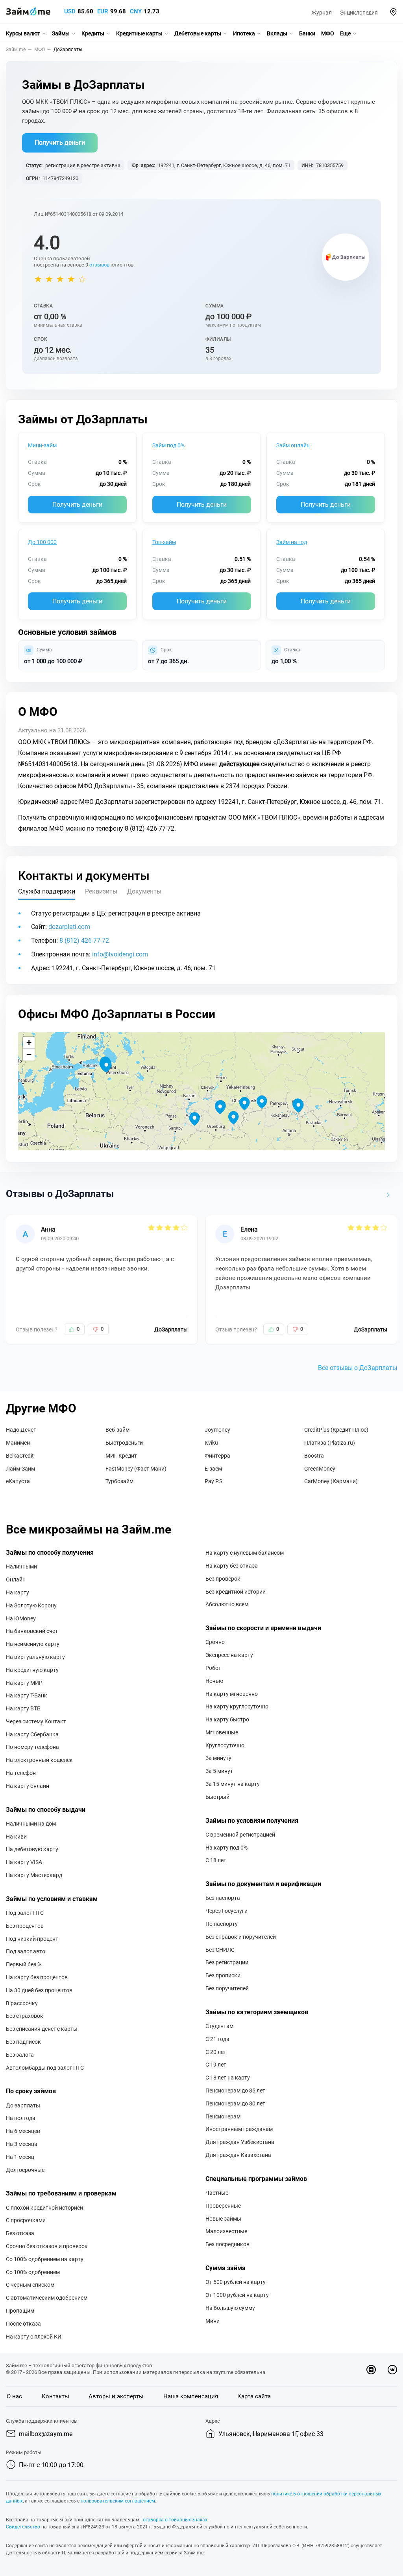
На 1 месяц (20, 2157)
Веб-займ (117, 1430)
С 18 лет (216, 1860)
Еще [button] (345, 33)
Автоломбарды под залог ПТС (45, 2068)
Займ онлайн (293, 445)
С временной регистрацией (240, 1835)
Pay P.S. (214, 1481)
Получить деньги (60, 142)
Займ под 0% (168, 445)
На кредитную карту (32, 1670)
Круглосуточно (225, 1745)
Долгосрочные (25, 2170)
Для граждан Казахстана (238, 2155)
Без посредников (227, 2244)
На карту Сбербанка (32, 1734)
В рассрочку (22, 2003)
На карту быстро (227, 1719)
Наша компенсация (191, 2396)
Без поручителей (227, 1988)
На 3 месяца (22, 2144)
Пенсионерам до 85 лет (235, 2091)
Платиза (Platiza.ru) (330, 1443)
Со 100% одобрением (33, 2272)
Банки (307, 33)
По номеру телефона (32, 1747)
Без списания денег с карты (42, 2029)
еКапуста (18, 1481)
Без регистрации (227, 1962)
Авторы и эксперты (116, 2396)
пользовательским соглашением (118, 2501)
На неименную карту (33, 1644)
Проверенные (223, 2206)
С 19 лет (216, 2065)
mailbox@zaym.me (46, 2434)
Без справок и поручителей (241, 1937)
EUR (103, 11)
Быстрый (217, 1797)
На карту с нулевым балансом (245, 1553)
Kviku (211, 1443)
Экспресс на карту (229, 1655)
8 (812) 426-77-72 (84, 940)
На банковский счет (32, 1631)
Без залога (20, 2055)
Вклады (277, 33)
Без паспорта (223, 1898)
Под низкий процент (32, 1939)
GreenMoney (320, 1469)
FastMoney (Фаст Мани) (136, 1469)
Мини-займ (42, 445)
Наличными (21, 1567)
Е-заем (213, 1469)
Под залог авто (26, 1951)
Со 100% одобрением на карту (45, 2259)
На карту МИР (24, 1683)
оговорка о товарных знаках (175, 2520)
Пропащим (20, 2311)
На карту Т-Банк (27, 1695)
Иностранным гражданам (239, 2129)
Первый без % (24, 1964)
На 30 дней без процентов (39, 1990)
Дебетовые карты (198, 33)
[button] (393, 12)
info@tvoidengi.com (120, 954)
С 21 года (217, 2039)
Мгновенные (222, 1732)
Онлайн (16, 1579)
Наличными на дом (31, 1824)
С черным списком (30, 2285)
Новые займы (223, 2219)
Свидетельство (23, 2527)
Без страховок (25, 2016)
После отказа (23, 2324)
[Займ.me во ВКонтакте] (392, 2370)
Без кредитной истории (236, 1592)
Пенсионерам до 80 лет (235, 2103)
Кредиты (93, 33)
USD (70, 11)
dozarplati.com (69, 927)
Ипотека (244, 33)
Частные (217, 2193)
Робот (213, 1668)
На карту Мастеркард (34, 1875)
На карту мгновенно (232, 1694)
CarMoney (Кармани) (331, 1481)
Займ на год (292, 542)
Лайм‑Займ (20, 1469)
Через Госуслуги (226, 1911)
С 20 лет (216, 2052)
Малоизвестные (226, 2231)
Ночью (214, 1681)
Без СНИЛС (220, 1950)
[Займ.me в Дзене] (371, 2370)
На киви (16, 1837)
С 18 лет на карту (228, 2078)
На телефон (21, 1773)
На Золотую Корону (31, 1605)
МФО (328, 33)
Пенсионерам (223, 2116)
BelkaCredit (20, 1456)
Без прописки (223, 1975)
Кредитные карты (139, 33)
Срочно (215, 1642)
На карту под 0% (226, 1848)
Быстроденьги (124, 1443)
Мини (213, 2321)
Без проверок (223, 1579)
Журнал (322, 13)
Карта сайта (254, 2396)
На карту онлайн (28, 1786)
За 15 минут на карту (233, 1784)
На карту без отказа (232, 1566)
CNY (136, 11)
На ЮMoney (21, 1618)
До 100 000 (42, 542)
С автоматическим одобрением (47, 2298)
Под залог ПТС (25, 1913)
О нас (14, 2396)
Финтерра (217, 1456)
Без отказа (20, 2233)
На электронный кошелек (39, 1760)
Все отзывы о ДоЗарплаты (358, 1368)
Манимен (18, 1443)
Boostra (314, 1456)
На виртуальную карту (35, 1657)
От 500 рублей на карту (236, 2282)
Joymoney (217, 1430)
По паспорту (222, 1924)
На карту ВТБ (23, 1708)
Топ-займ (164, 542)
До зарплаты (23, 2105)
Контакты (55, 2396)
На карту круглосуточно (237, 1706)
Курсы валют (23, 33)
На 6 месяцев (23, 2131)
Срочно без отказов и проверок (47, 2246)
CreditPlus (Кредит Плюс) (336, 1430)
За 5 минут (219, 1771)
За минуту (218, 1758)
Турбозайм (119, 1481)
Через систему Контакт (36, 1721)
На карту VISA (24, 1862)
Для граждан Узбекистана (240, 2142)
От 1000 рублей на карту (237, 2295)
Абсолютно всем (227, 1604)
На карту (18, 1592)
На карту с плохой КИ (34, 2337)
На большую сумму (230, 2308)
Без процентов (25, 1926)
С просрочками (26, 2220)
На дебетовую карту (32, 1849)
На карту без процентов (37, 1977)
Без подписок (23, 2042)
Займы (61, 33)
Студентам (219, 2026)
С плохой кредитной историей (44, 2208)
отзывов (99, 265)
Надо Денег (21, 1430)
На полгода (21, 2118)
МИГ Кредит (121, 1456)
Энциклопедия (359, 13)
